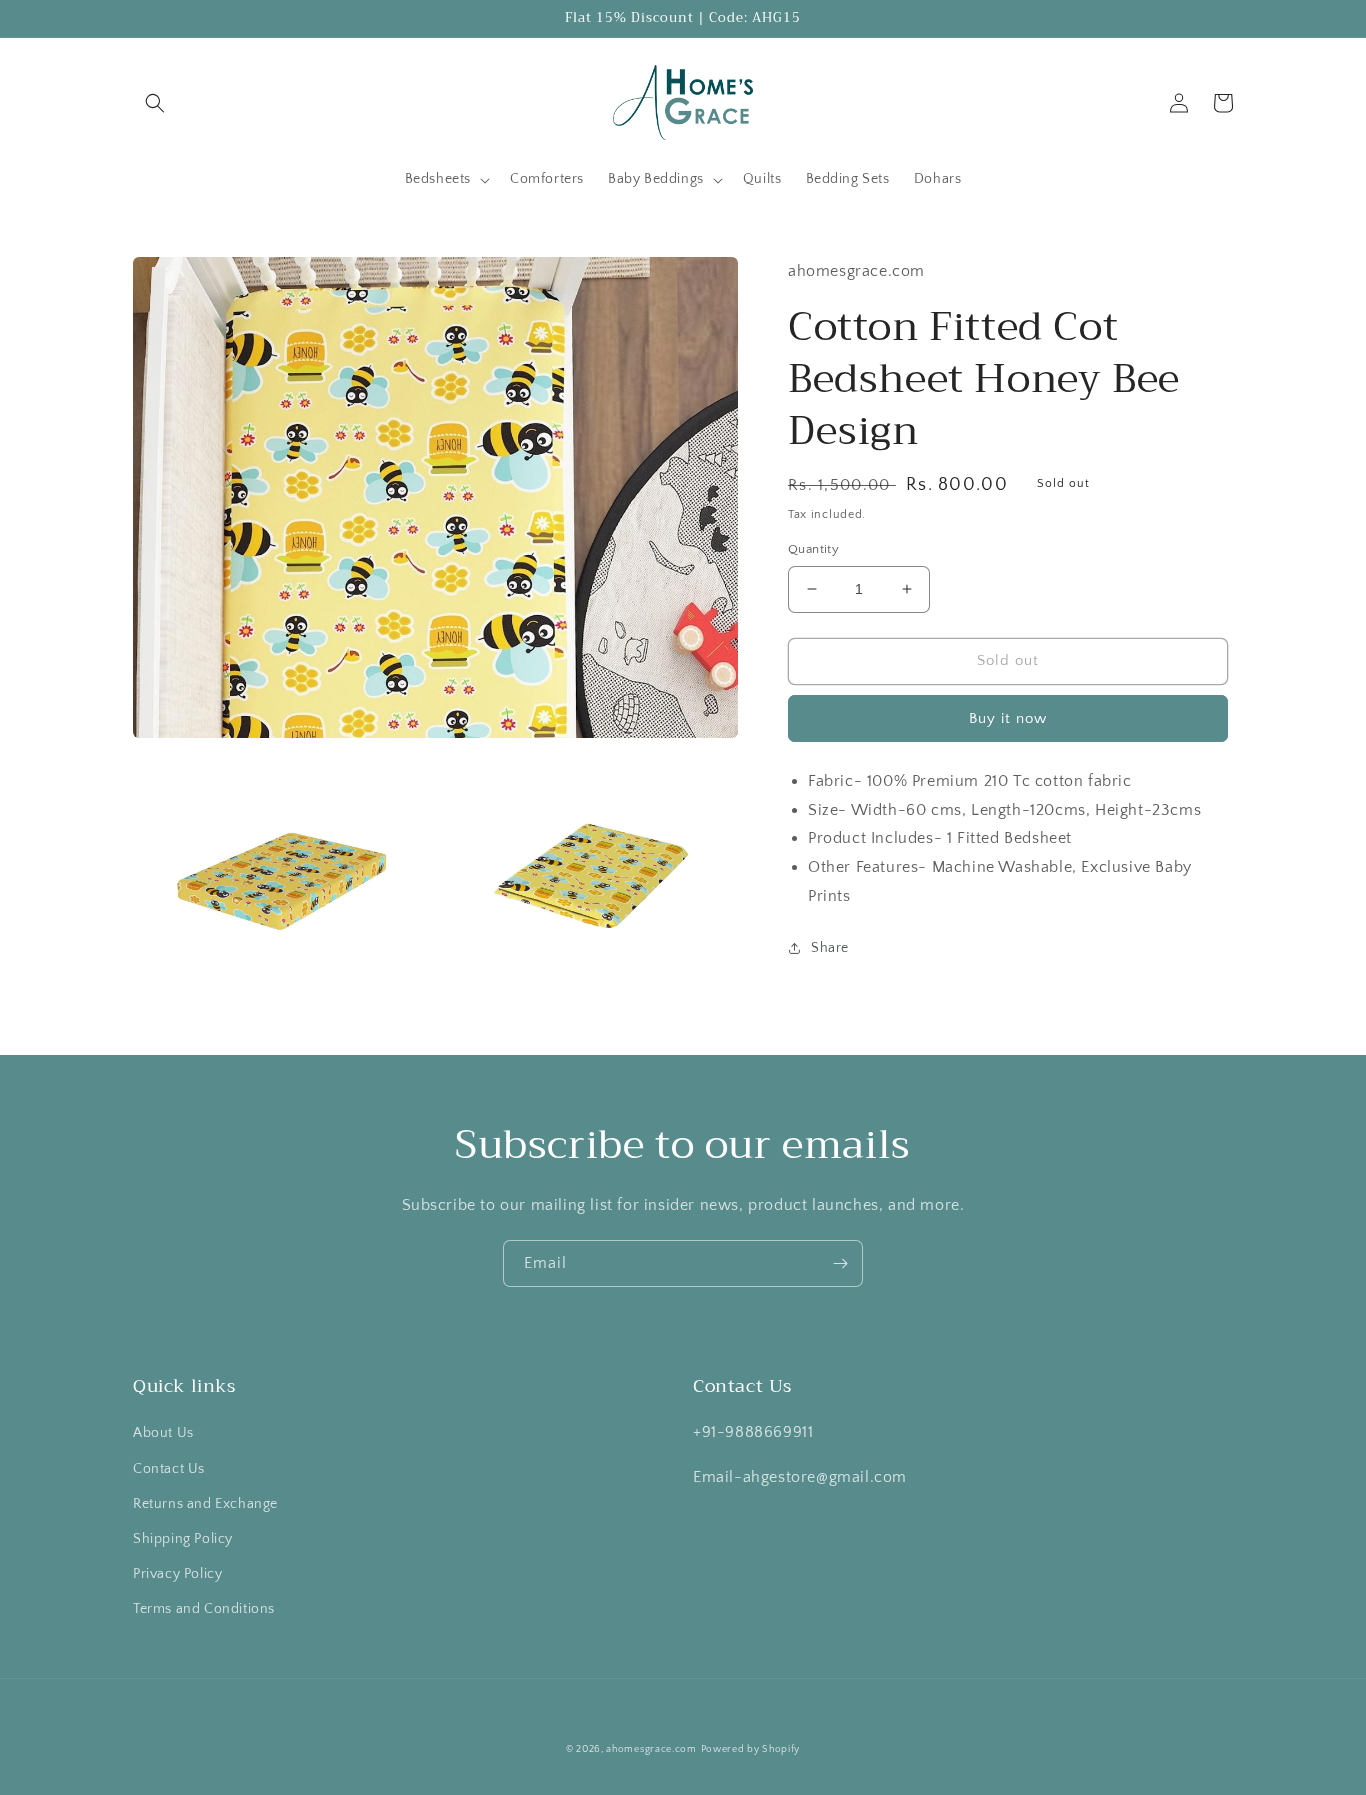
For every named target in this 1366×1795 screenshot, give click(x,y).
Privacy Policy (177, 1574)
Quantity (813, 549)
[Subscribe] (840, 1263)
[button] (155, 103)
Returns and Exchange (205, 1504)
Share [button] (830, 947)
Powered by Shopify (751, 1749)
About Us (163, 1433)
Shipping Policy (183, 1539)
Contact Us (169, 1469)
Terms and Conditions (204, 1609)
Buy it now (1008, 717)
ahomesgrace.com (651, 1749)
